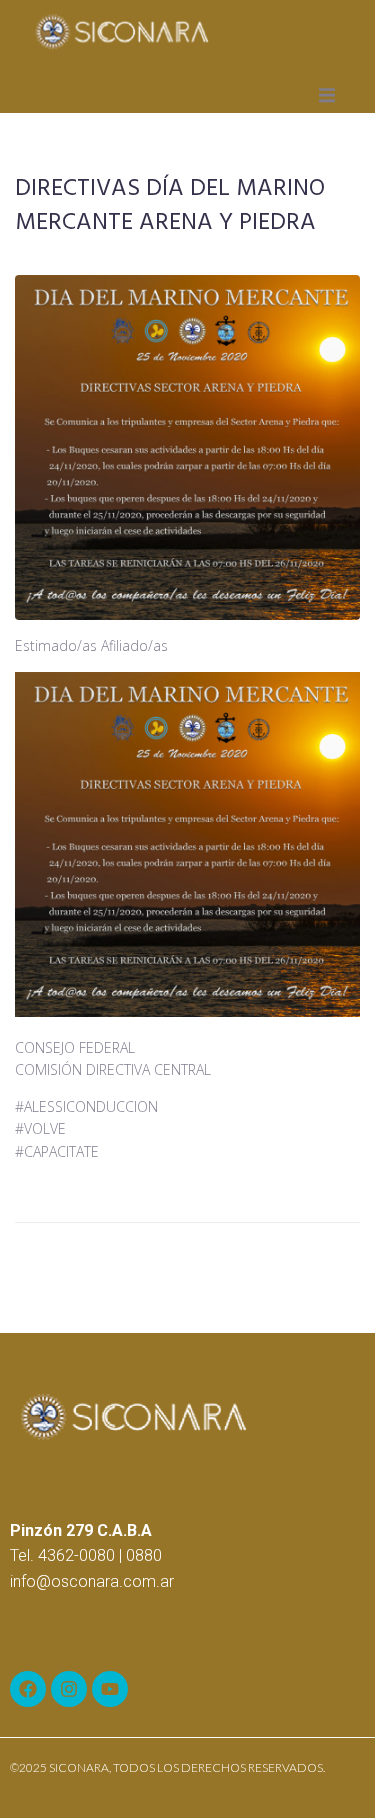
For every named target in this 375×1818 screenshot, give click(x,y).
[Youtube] (110, 1689)
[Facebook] (28, 1689)
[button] (327, 95)
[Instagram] (69, 1689)
